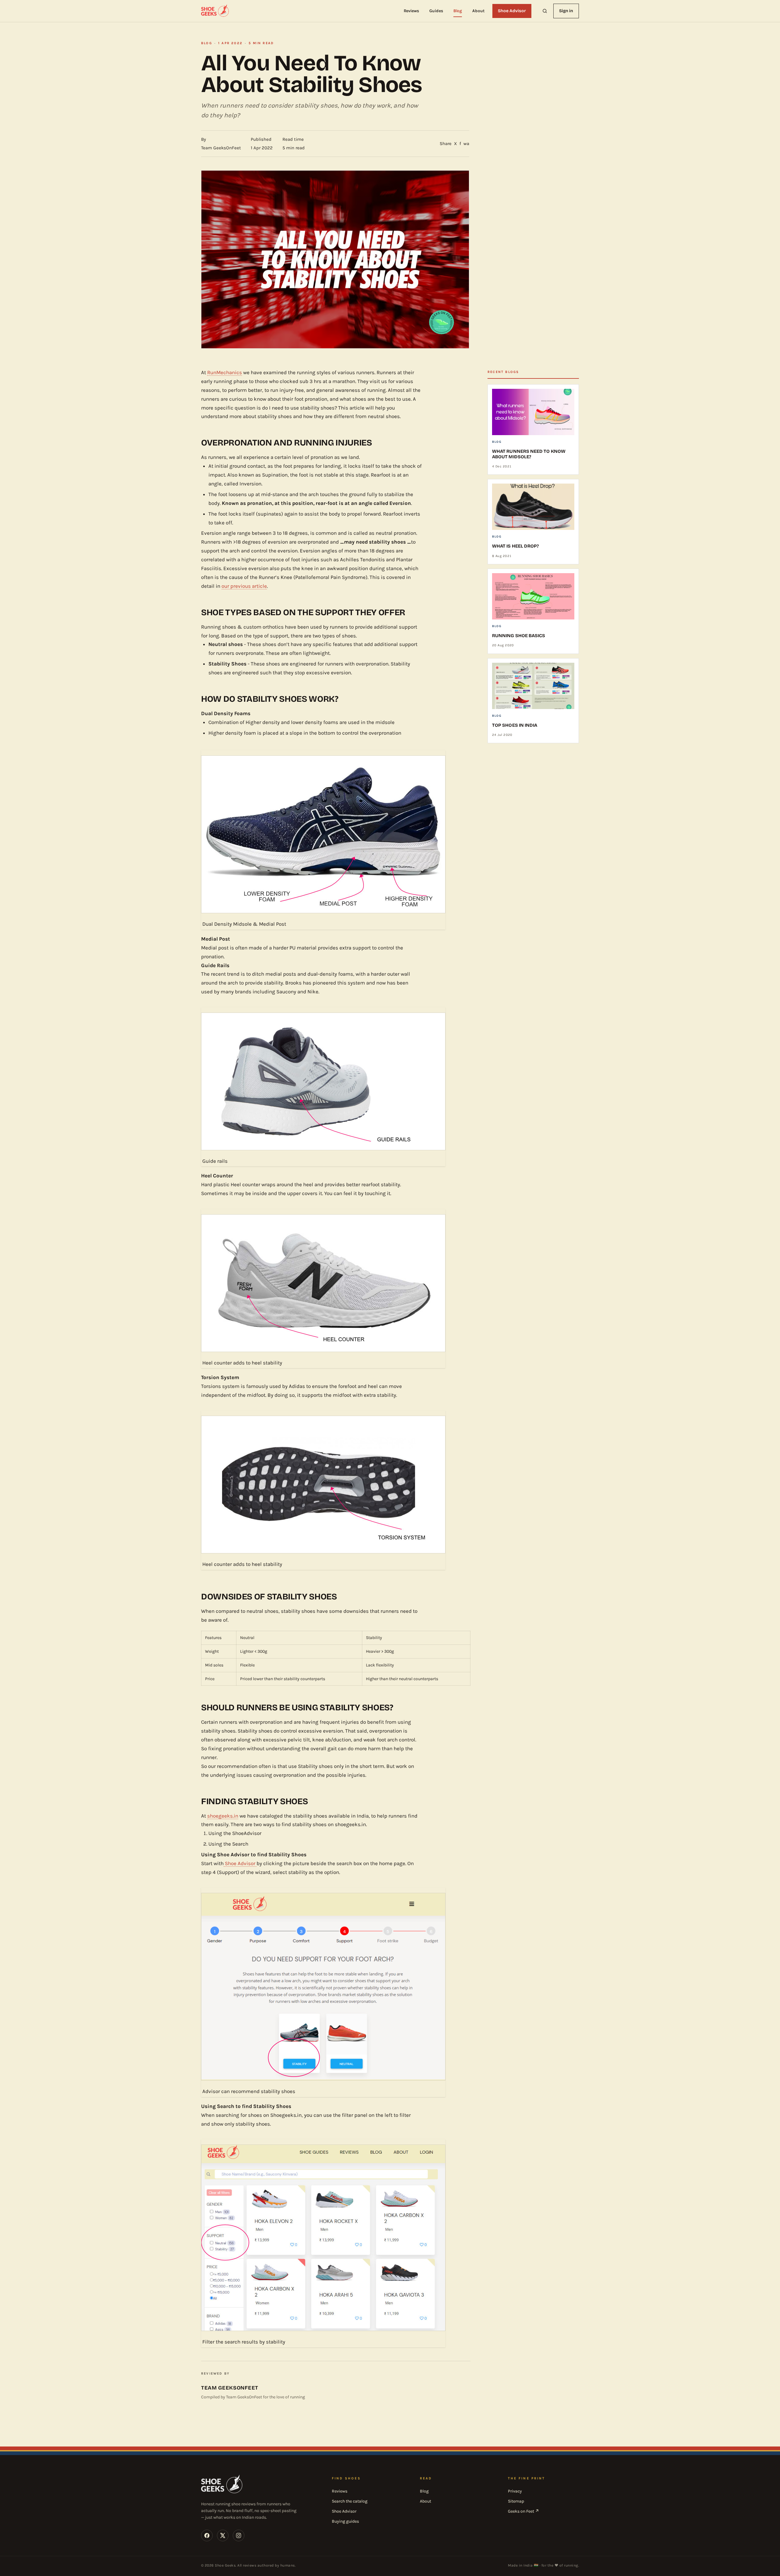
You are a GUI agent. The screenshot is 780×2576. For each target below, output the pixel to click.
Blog (458, 11)
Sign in (566, 11)
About (478, 11)
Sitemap (516, 2501)
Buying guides (345, 2521)
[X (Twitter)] (223, 2535)
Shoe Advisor (512, 11)
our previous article (244, 586)
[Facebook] (207, 2535)
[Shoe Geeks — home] (215, 11)
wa (466, 144)
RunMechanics (225, 372)
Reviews (411, 11)
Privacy (515, 2491)
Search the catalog (350, 2501)
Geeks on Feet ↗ (523, 2511)
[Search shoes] (545, 11)
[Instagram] (239, 2535)
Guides (436, 11)
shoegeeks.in (223, 1816)
